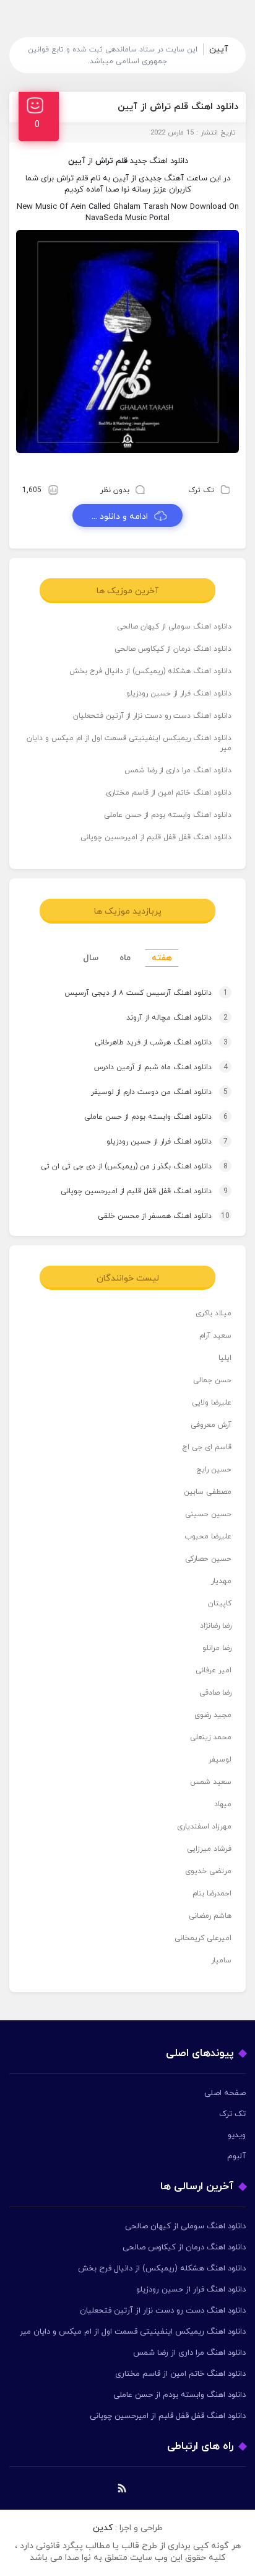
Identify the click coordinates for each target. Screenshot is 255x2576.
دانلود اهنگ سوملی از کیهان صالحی (174, 627)
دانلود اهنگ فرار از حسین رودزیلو (179, 694)
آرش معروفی (211, 1425)
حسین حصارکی (208, 1559)
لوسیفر (220, 1760)
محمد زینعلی (211, 1737)
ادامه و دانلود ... (120, 517)
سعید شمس (211, 1782)
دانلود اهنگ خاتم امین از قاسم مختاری (169, 793)
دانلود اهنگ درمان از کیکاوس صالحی (173, 649)
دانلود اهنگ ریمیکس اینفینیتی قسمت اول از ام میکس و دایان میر (129, 743)
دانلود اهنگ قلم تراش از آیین (178, 107)
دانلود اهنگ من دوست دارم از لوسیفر (159, 1092)
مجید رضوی (213, 1715)
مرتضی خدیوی (208, 1871)
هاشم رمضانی (210, 1916)
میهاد (223, 1804)
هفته (162, 958)
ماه (125, 958)
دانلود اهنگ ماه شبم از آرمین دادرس (161, 1067)
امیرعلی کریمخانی (203, 1938)
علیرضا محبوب (208, 1537)
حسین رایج (214, 1470)
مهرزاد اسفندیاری (204, 1827)
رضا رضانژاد (216, 1626)
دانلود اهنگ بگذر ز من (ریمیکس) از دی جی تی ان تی (134, 1167)
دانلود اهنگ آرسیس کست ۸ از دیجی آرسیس (146, 993)
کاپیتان (220, 1603)
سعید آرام (215, 1336)
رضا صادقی (215, 1693)
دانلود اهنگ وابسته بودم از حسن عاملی (168, 815)
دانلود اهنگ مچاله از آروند (177, 1018)
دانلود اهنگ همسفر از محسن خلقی (164, 1216)
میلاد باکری (214, 1313)
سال (91, 958)
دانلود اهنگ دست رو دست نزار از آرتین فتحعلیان (152, 716)
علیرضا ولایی (212, 1403)
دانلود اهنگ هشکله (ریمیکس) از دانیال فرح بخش (150, 671)
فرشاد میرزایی (209, 1849)
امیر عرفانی (214, 1670)
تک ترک (201, 490)
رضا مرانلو (217, 1648)
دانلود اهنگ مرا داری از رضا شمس (178, 770)
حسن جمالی (212, 1380)
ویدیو (237, 2135)
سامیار (221, 1961)
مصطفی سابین (208, 1492)
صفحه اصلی (225, 2093)
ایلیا (225, 1358)
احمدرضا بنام (212, 1894)
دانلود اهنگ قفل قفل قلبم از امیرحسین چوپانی (156, 837)
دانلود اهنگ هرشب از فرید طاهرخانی (161, 1043)
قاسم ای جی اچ (207, 1447)
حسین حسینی (208, 1514)
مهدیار (221, 1581)
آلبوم (236, 2156)
